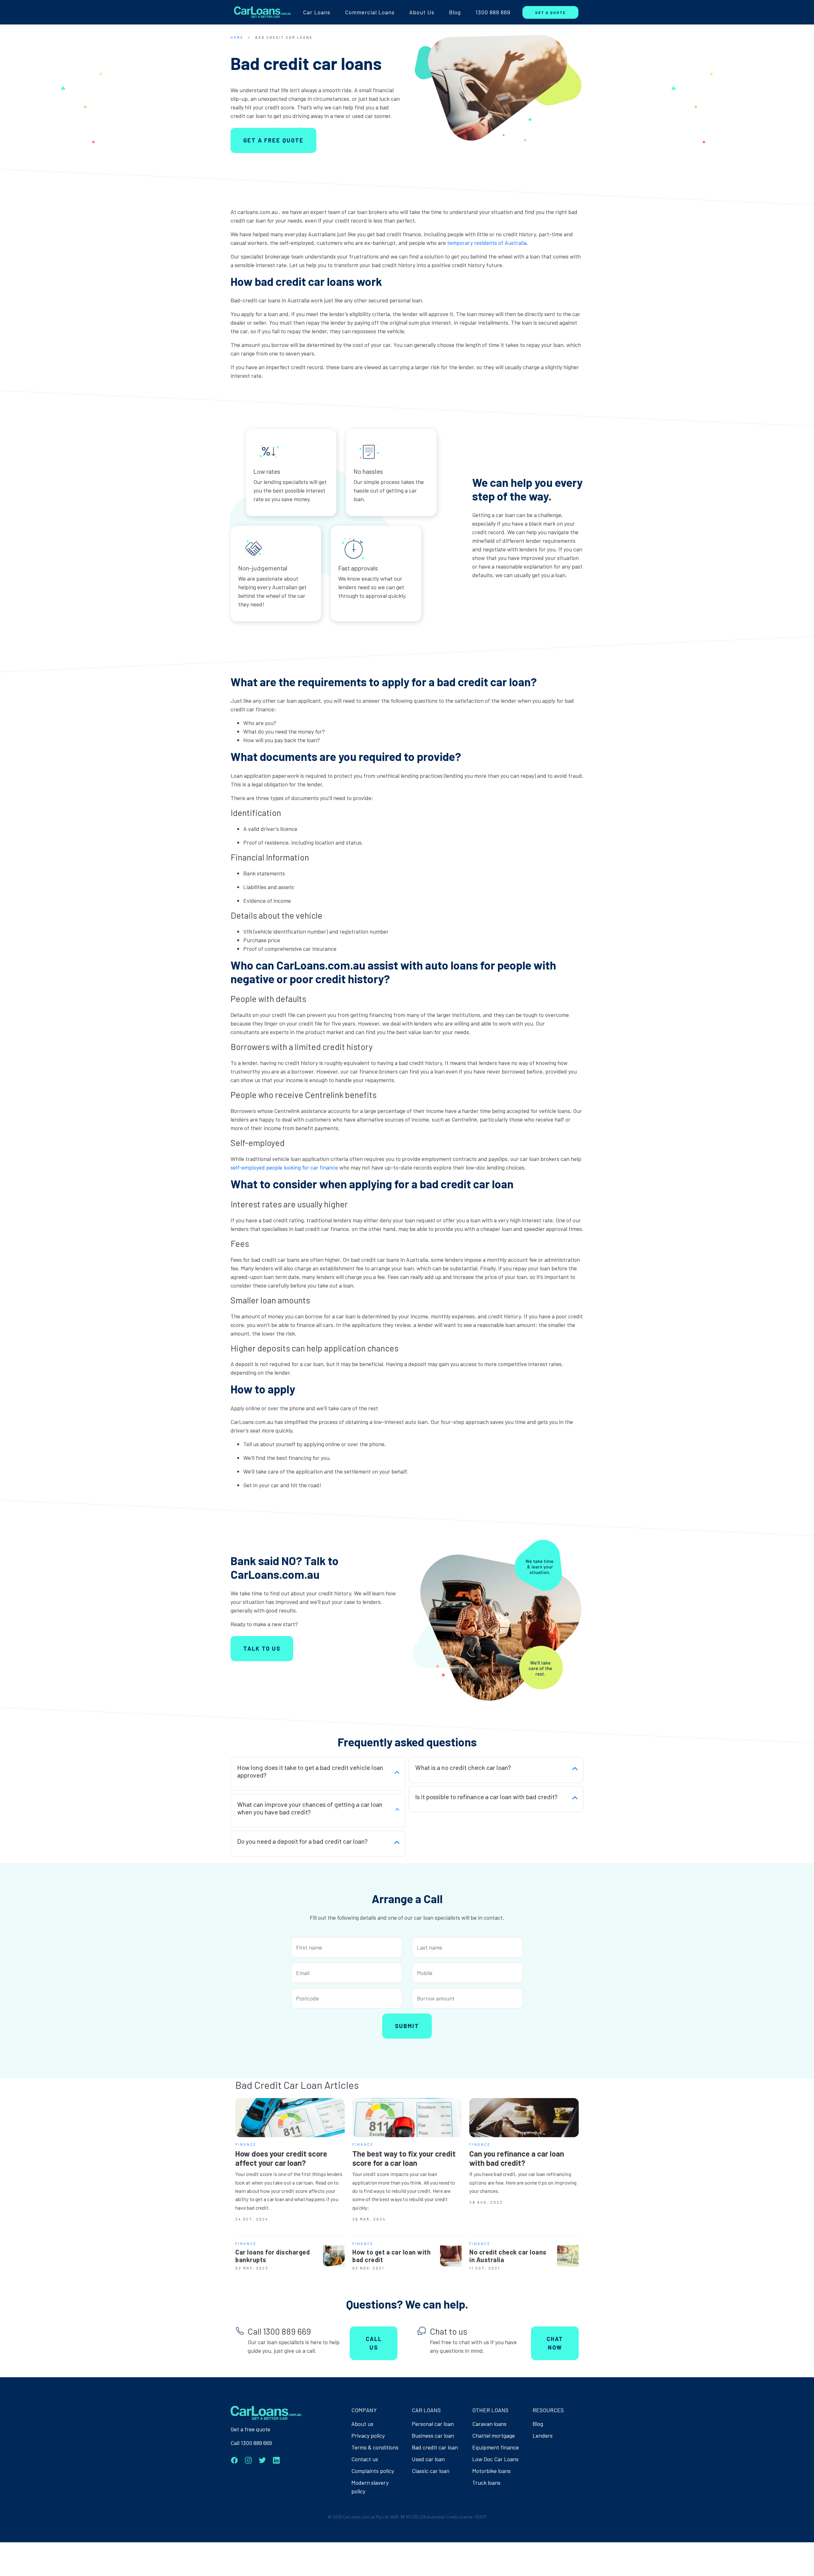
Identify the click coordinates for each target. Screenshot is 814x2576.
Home (237, 37)
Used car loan (428, 2459)
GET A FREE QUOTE (273, 140)
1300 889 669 (493, 12)
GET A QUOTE (550, 12)
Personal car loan (433, 2424)
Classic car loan (431, 2471)
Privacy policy (368, 2435)
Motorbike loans (491, 2471)
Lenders (543, 2435)
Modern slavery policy (370, 2487)
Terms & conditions (375, 2447)
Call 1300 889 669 (251, 2443)
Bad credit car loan (435, 2447)
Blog (455, 12)
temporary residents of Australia (487, 243)
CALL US (374, 2343)
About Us (422, 12)
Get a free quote (250, 2429)
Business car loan (433, 2435)
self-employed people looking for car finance (284, 1167)
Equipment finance (496, 2447)
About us (362, 2424)
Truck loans (486, 2483)
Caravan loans (489, 2424)
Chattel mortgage (493, 2435)
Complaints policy (373, 2471)
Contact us (365, 2459)
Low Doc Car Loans (495, 2459)
